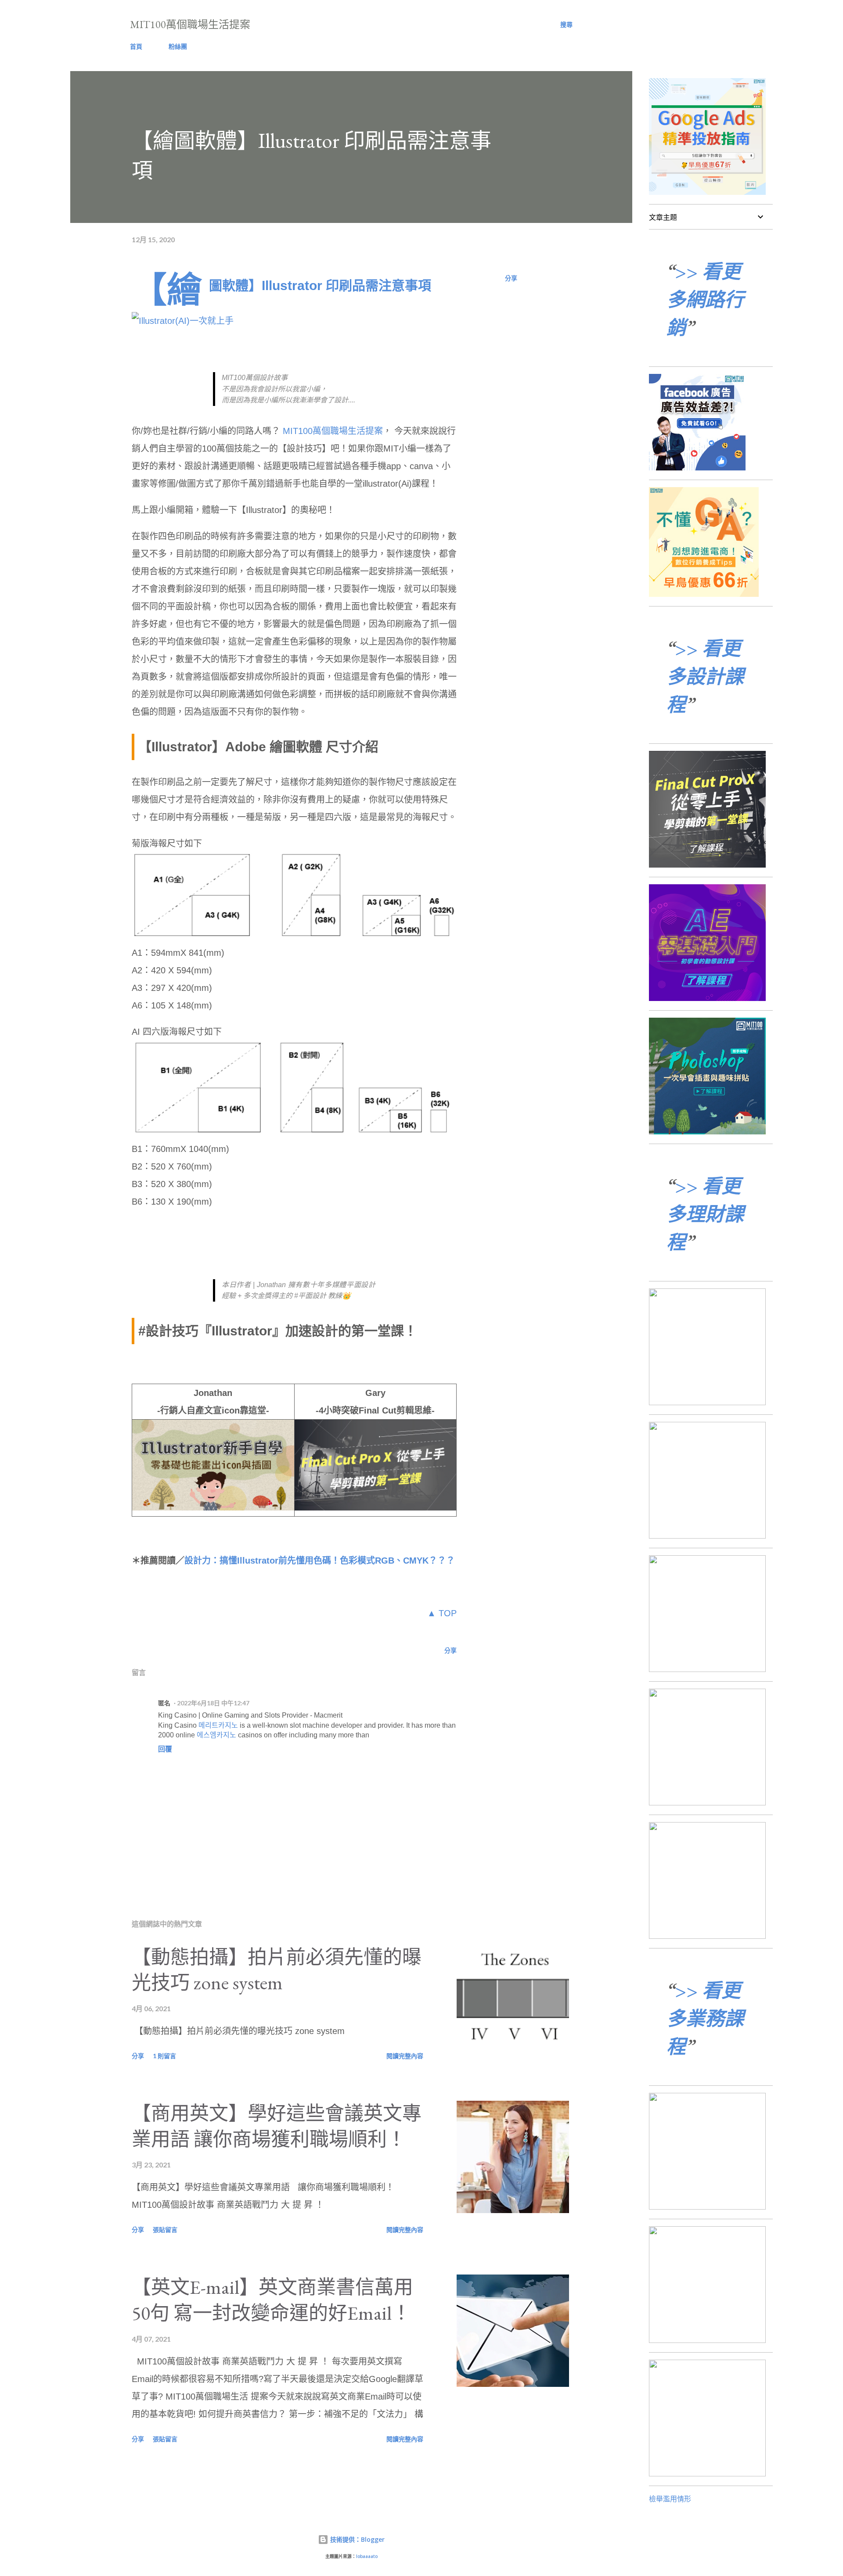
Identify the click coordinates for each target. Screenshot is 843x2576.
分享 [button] (511, 278)
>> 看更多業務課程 (705, 2018)
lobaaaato (367, 2556)
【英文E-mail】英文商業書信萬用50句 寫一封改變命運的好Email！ (272, 2300)
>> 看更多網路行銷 (705, 300)
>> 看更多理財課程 (705, 1214)
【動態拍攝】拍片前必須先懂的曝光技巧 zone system (277, 1970)
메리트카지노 (218, 1725)
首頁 (136, 46)
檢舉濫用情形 (670, 2499)
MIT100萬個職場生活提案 (190, 24)
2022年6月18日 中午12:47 (213, 1703)
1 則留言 (164, 2056)
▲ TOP (442, 1613)
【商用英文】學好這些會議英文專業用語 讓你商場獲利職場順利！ (277, 2126)
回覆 (165, 1749)
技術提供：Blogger (357, 2539)
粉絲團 (178, 46)
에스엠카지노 (216, 1735)
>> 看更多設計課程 (705, 676)
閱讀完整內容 (405, 2056)
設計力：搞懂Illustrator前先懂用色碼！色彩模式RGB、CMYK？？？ (320, 1561)
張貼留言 (165, 2230)
